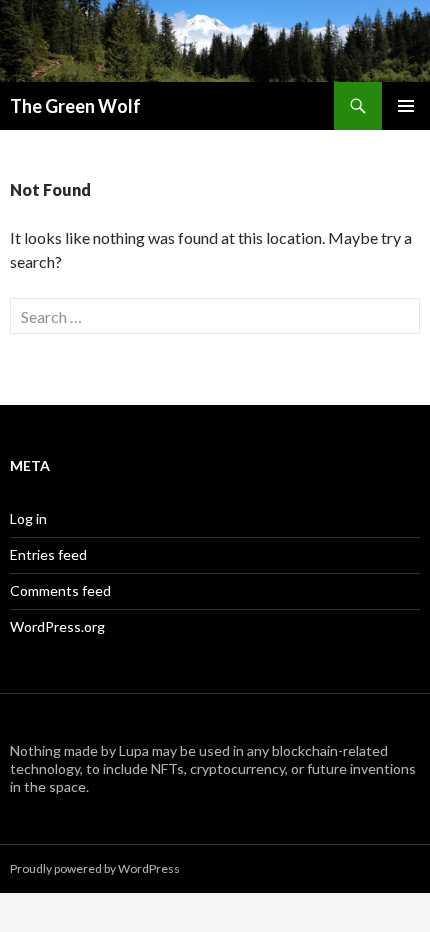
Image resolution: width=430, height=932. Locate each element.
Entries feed (48, 554)
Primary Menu (406, 106)
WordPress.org (57, 626)
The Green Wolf (75, 106)
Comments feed (60, 590)
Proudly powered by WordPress (95, 868)
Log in (28, 518)
